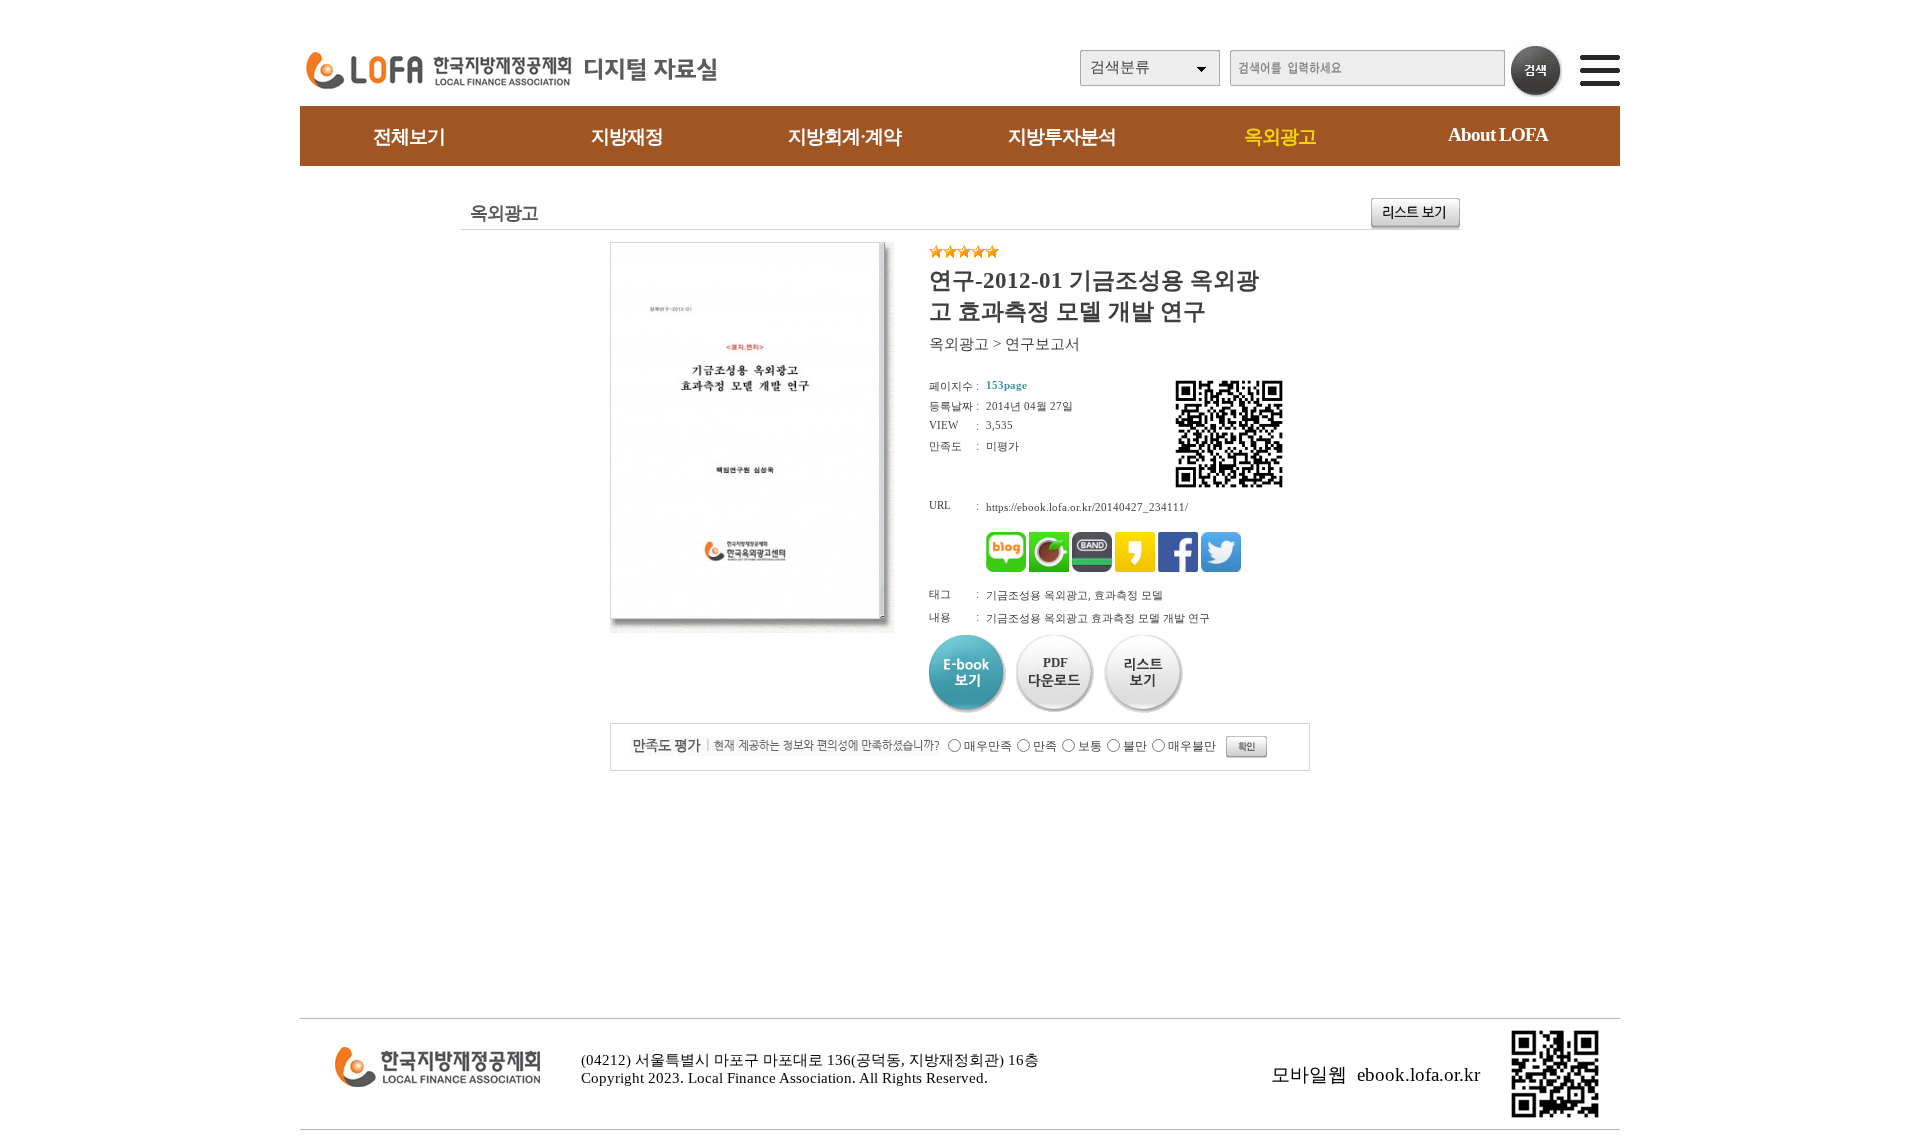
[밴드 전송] (1092, 568)
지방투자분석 (1062, 136)
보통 (1090, 746)
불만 (1135, 746)
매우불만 (1192, 746)
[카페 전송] (1049, 568)
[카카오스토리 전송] (1135, 568)
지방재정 (627, 136)
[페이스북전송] (1178, 568)
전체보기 (409, 136)
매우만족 (988, 746)
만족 (1045, 746)
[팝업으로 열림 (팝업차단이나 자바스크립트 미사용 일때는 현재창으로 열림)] (745, 615)
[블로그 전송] (1006, 568)
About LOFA (1498, 134)
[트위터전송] (1221, 568)
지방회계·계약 (844, 136)
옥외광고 (1280, 136)
